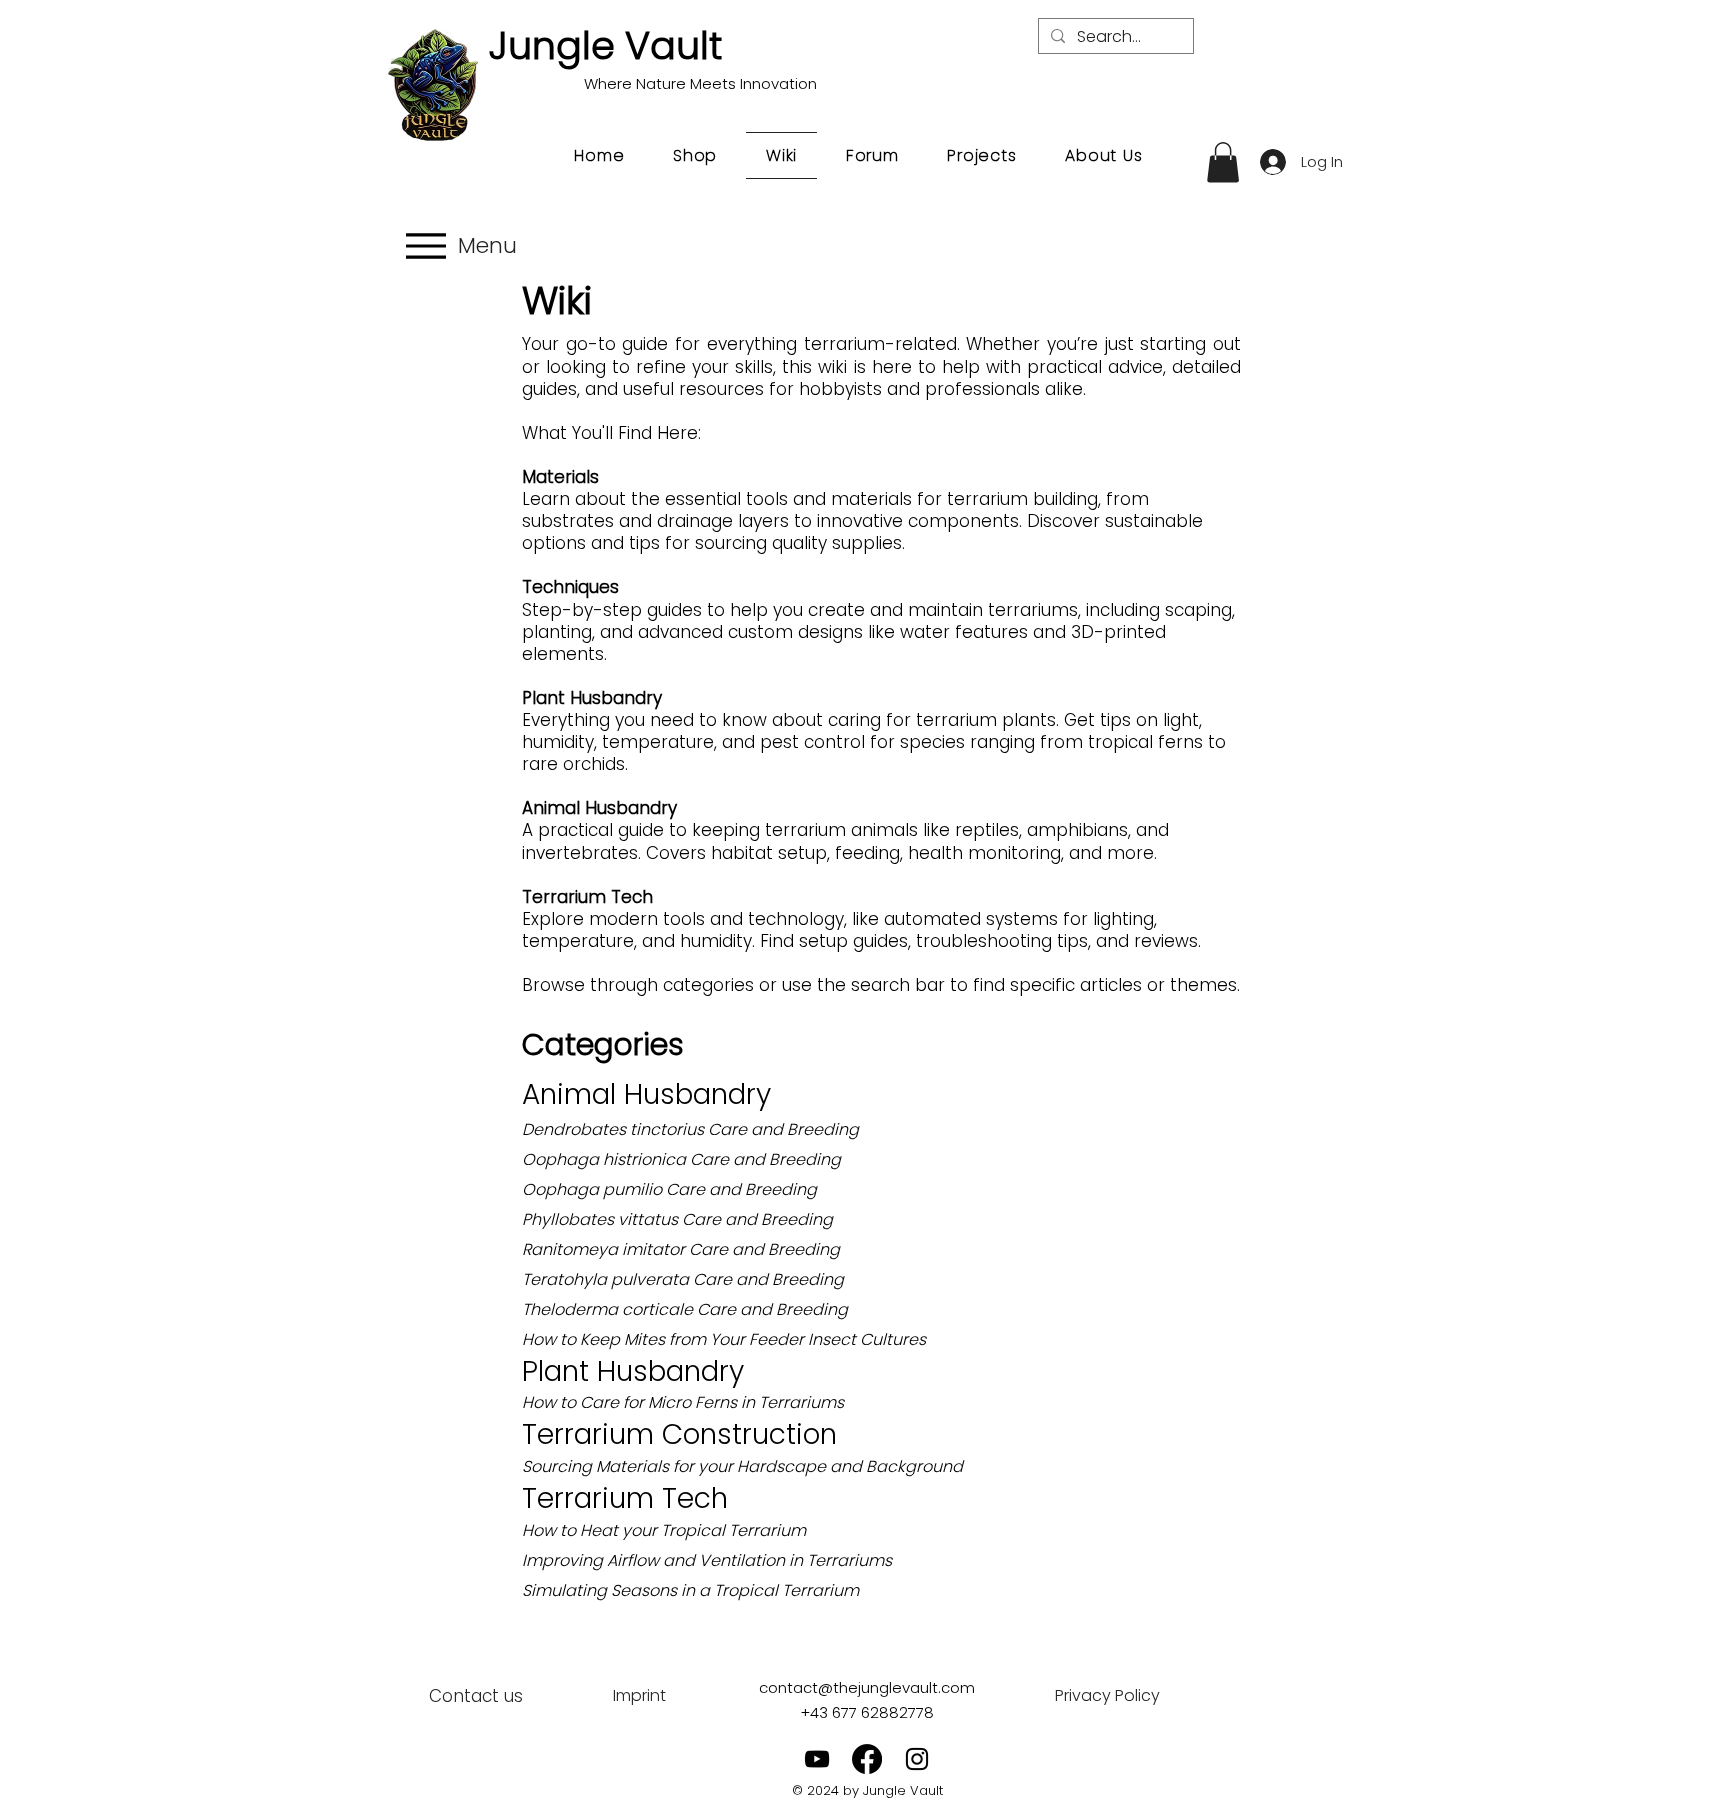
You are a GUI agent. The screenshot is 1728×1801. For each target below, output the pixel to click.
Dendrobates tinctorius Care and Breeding (690, 1129)
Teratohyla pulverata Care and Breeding (683, 1279)
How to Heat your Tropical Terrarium (664, 1530)
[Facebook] (867, 1759)
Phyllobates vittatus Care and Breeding (677, 1219)
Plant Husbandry (633, 1371)
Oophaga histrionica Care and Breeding (681, 1159)
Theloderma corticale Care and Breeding (685, 1309)
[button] (1223, 162)
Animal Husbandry (646, 1094)
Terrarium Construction (679, 1434)
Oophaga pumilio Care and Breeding (669, 1189)
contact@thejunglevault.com (867, 1687)
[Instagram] (917, 1759)
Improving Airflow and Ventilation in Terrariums (707, 1560)
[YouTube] (817, 1759)
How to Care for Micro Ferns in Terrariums (683, 1402)
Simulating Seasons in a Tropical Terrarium (690, 1590)
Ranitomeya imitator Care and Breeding (681, 1249)
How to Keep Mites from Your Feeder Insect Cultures (724, 1339)
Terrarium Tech (625, 1498)
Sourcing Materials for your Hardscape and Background (742, 1466)
